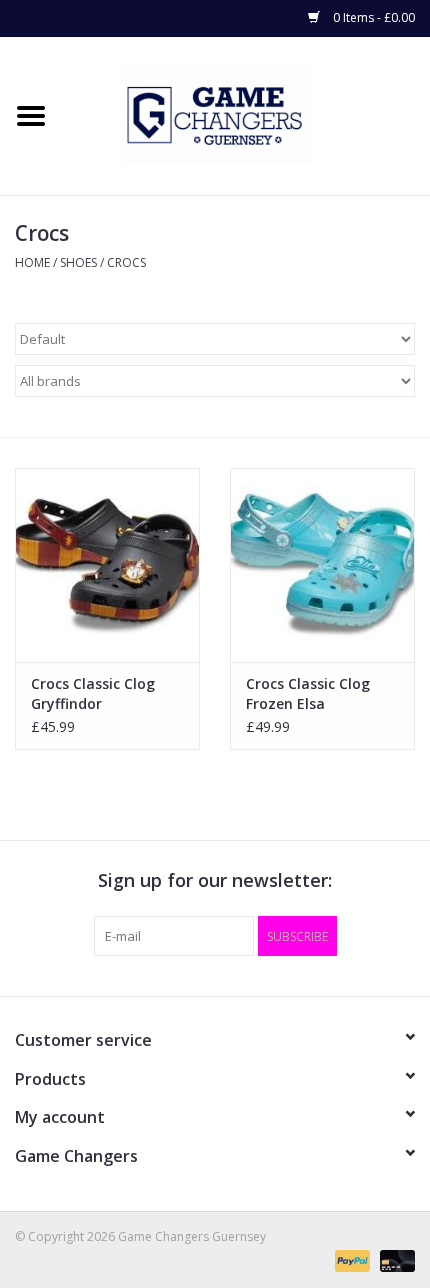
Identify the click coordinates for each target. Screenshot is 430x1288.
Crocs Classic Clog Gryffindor (93, 693)
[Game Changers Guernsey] (246, 114)
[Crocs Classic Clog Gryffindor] (107, 565)
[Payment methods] (350, 1260)
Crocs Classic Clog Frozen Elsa (308, 693)
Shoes (78, 262)
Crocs (126, 262)
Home (32, 262)
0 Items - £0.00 (372, 17)
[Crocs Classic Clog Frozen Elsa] (322, 565)
